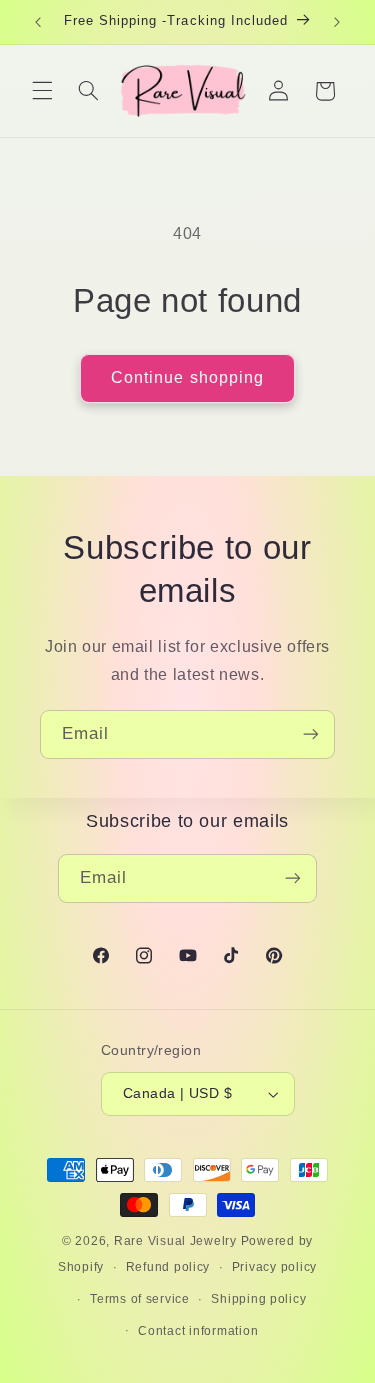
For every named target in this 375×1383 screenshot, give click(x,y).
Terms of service (140, 1299)
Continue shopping (187, 377)
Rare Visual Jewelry (175, 1241)
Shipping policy (258, 1299)
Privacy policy (274, 1267)
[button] (42, 91)
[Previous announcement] (38, 22)
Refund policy (168, 1267)
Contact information (198, 1331)
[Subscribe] (311, 734)
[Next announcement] (337, 22)
